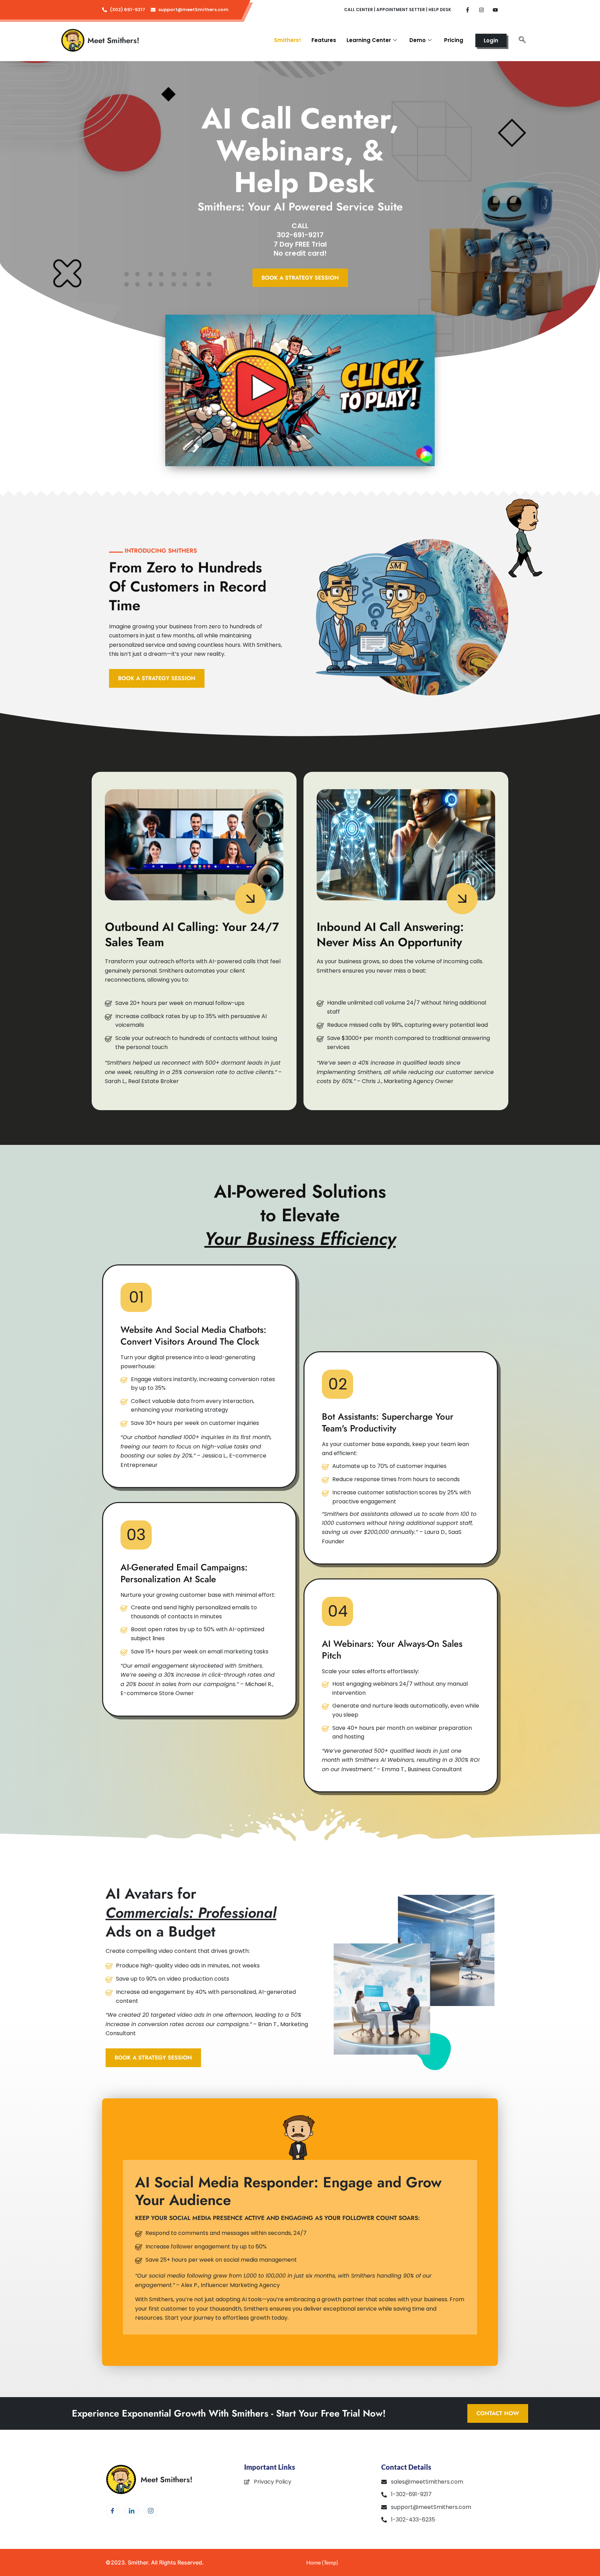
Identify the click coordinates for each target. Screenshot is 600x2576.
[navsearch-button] (522, 40)
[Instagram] (151, 2511)
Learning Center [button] (369, 40)
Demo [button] (418, 40)
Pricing (454, 40)
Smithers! (287, 40)
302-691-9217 (300, 235)
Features (324, 40)
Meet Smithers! (113, 40)
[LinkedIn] (132, 2511)
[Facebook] (112, 2511)
